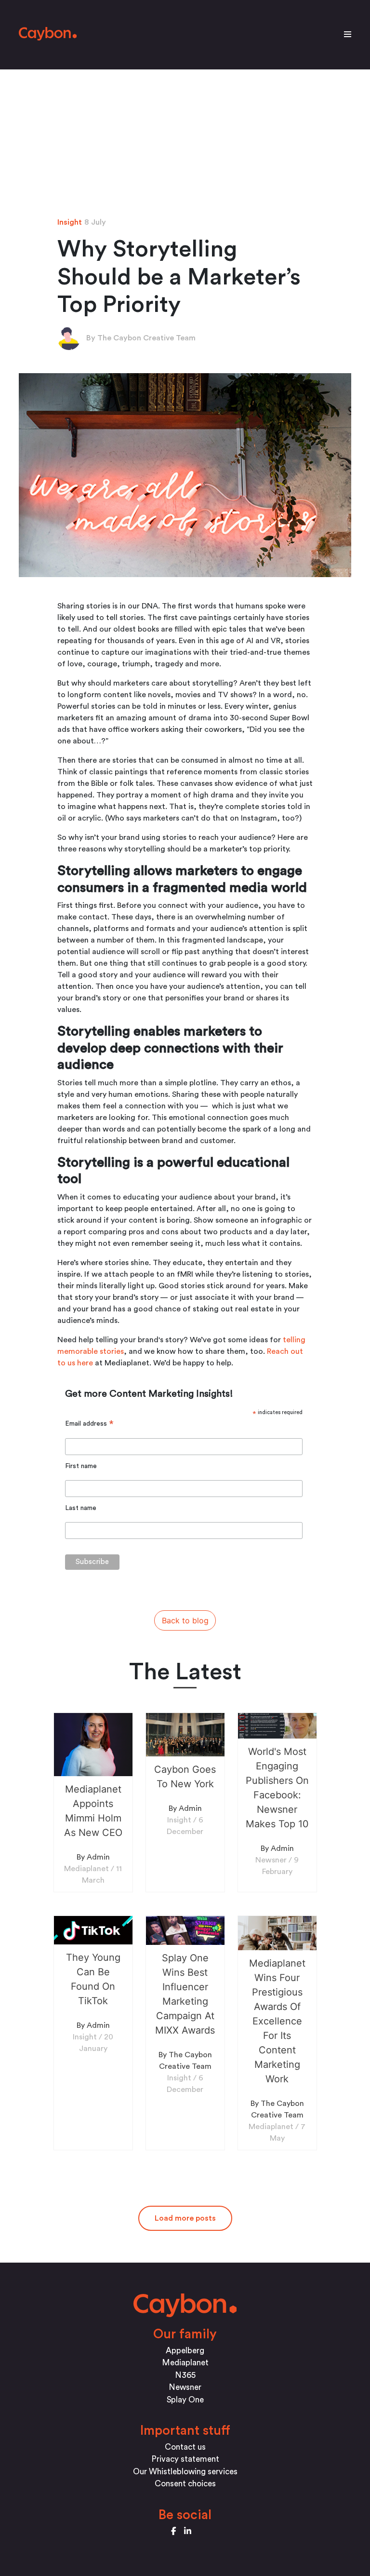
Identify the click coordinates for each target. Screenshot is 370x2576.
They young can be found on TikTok (93, 1979)
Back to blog (185, 1620)
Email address (89, 1424)
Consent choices (185, 2484)
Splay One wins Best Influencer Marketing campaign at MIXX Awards (185, 1994)
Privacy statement (185, 2459)
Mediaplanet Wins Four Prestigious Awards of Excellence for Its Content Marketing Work (277, 2021)
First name (81, 1466)
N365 (185, 2375)
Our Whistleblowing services (185, 2472)
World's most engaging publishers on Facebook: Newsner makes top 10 (277, 1788)
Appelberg (185, 2351)
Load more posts (185, 2218)
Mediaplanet (185, 2363)
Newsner (185, 2387)
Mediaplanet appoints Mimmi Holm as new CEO (93, 1811)
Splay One (185, 2400)
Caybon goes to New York (185, 1777)
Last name (81, 1508)
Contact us (185, 2447)
